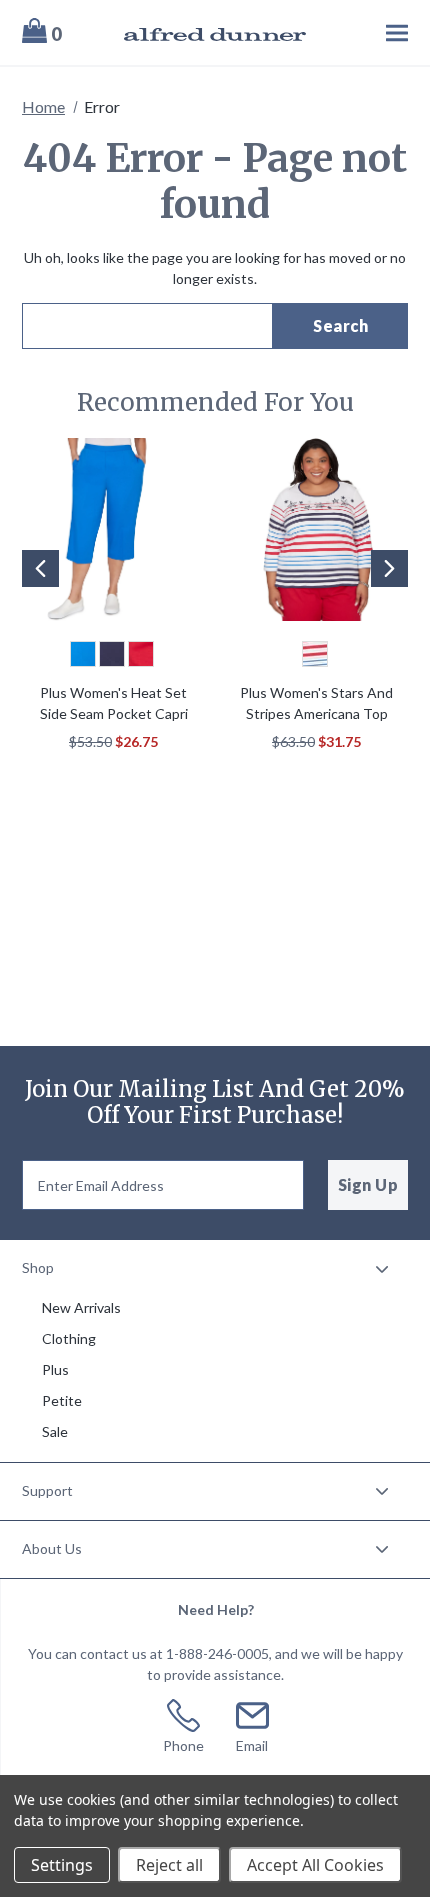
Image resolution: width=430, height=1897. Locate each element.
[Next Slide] (389, 568)
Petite (62, 1400)
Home (43, 106)
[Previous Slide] (40, 568)
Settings (62, 1865)
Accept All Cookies (315, 1865)
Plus (55, 1369)
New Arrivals (81, 1307)
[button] (34, 599)
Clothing (69, 1338)
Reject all (169, 1865)
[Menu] (368, 32)
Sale (55, 1431)
